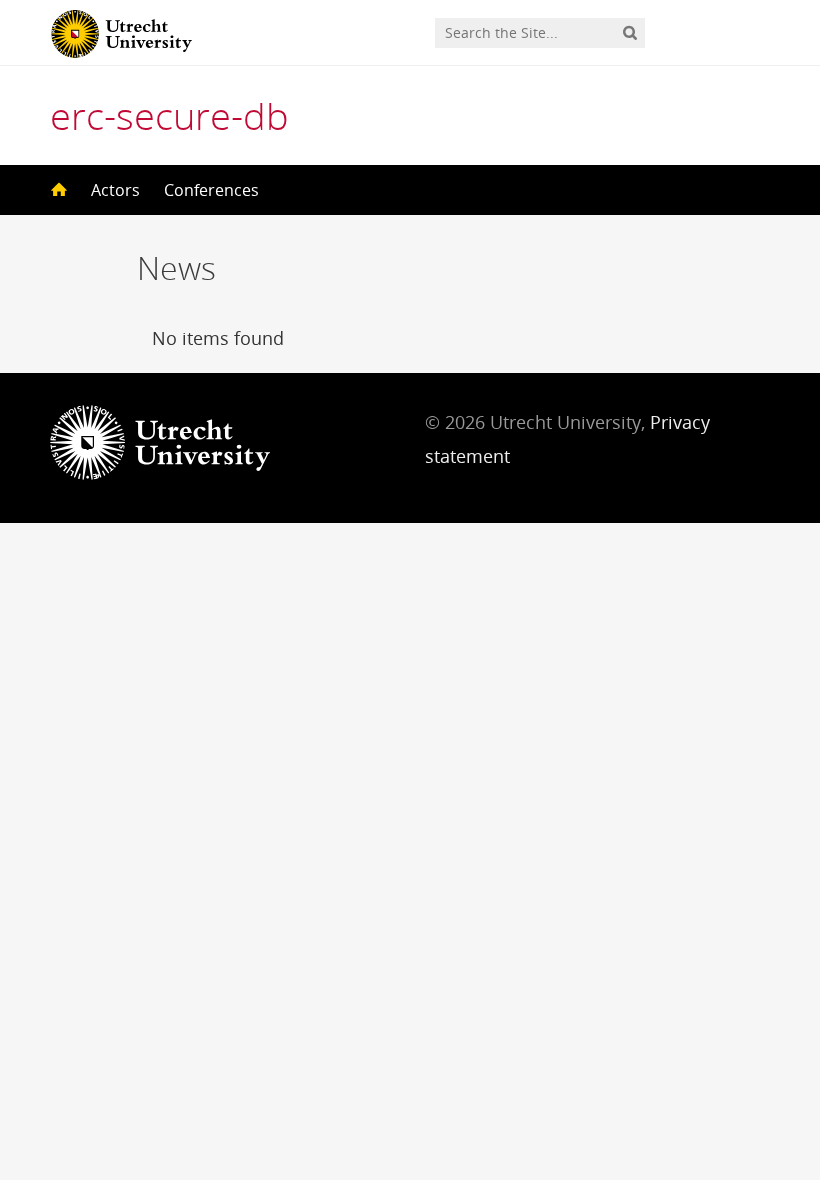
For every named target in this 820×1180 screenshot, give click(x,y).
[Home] (57, 190)
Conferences (211, 190)
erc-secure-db (169, 115)
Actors (115, 190)
